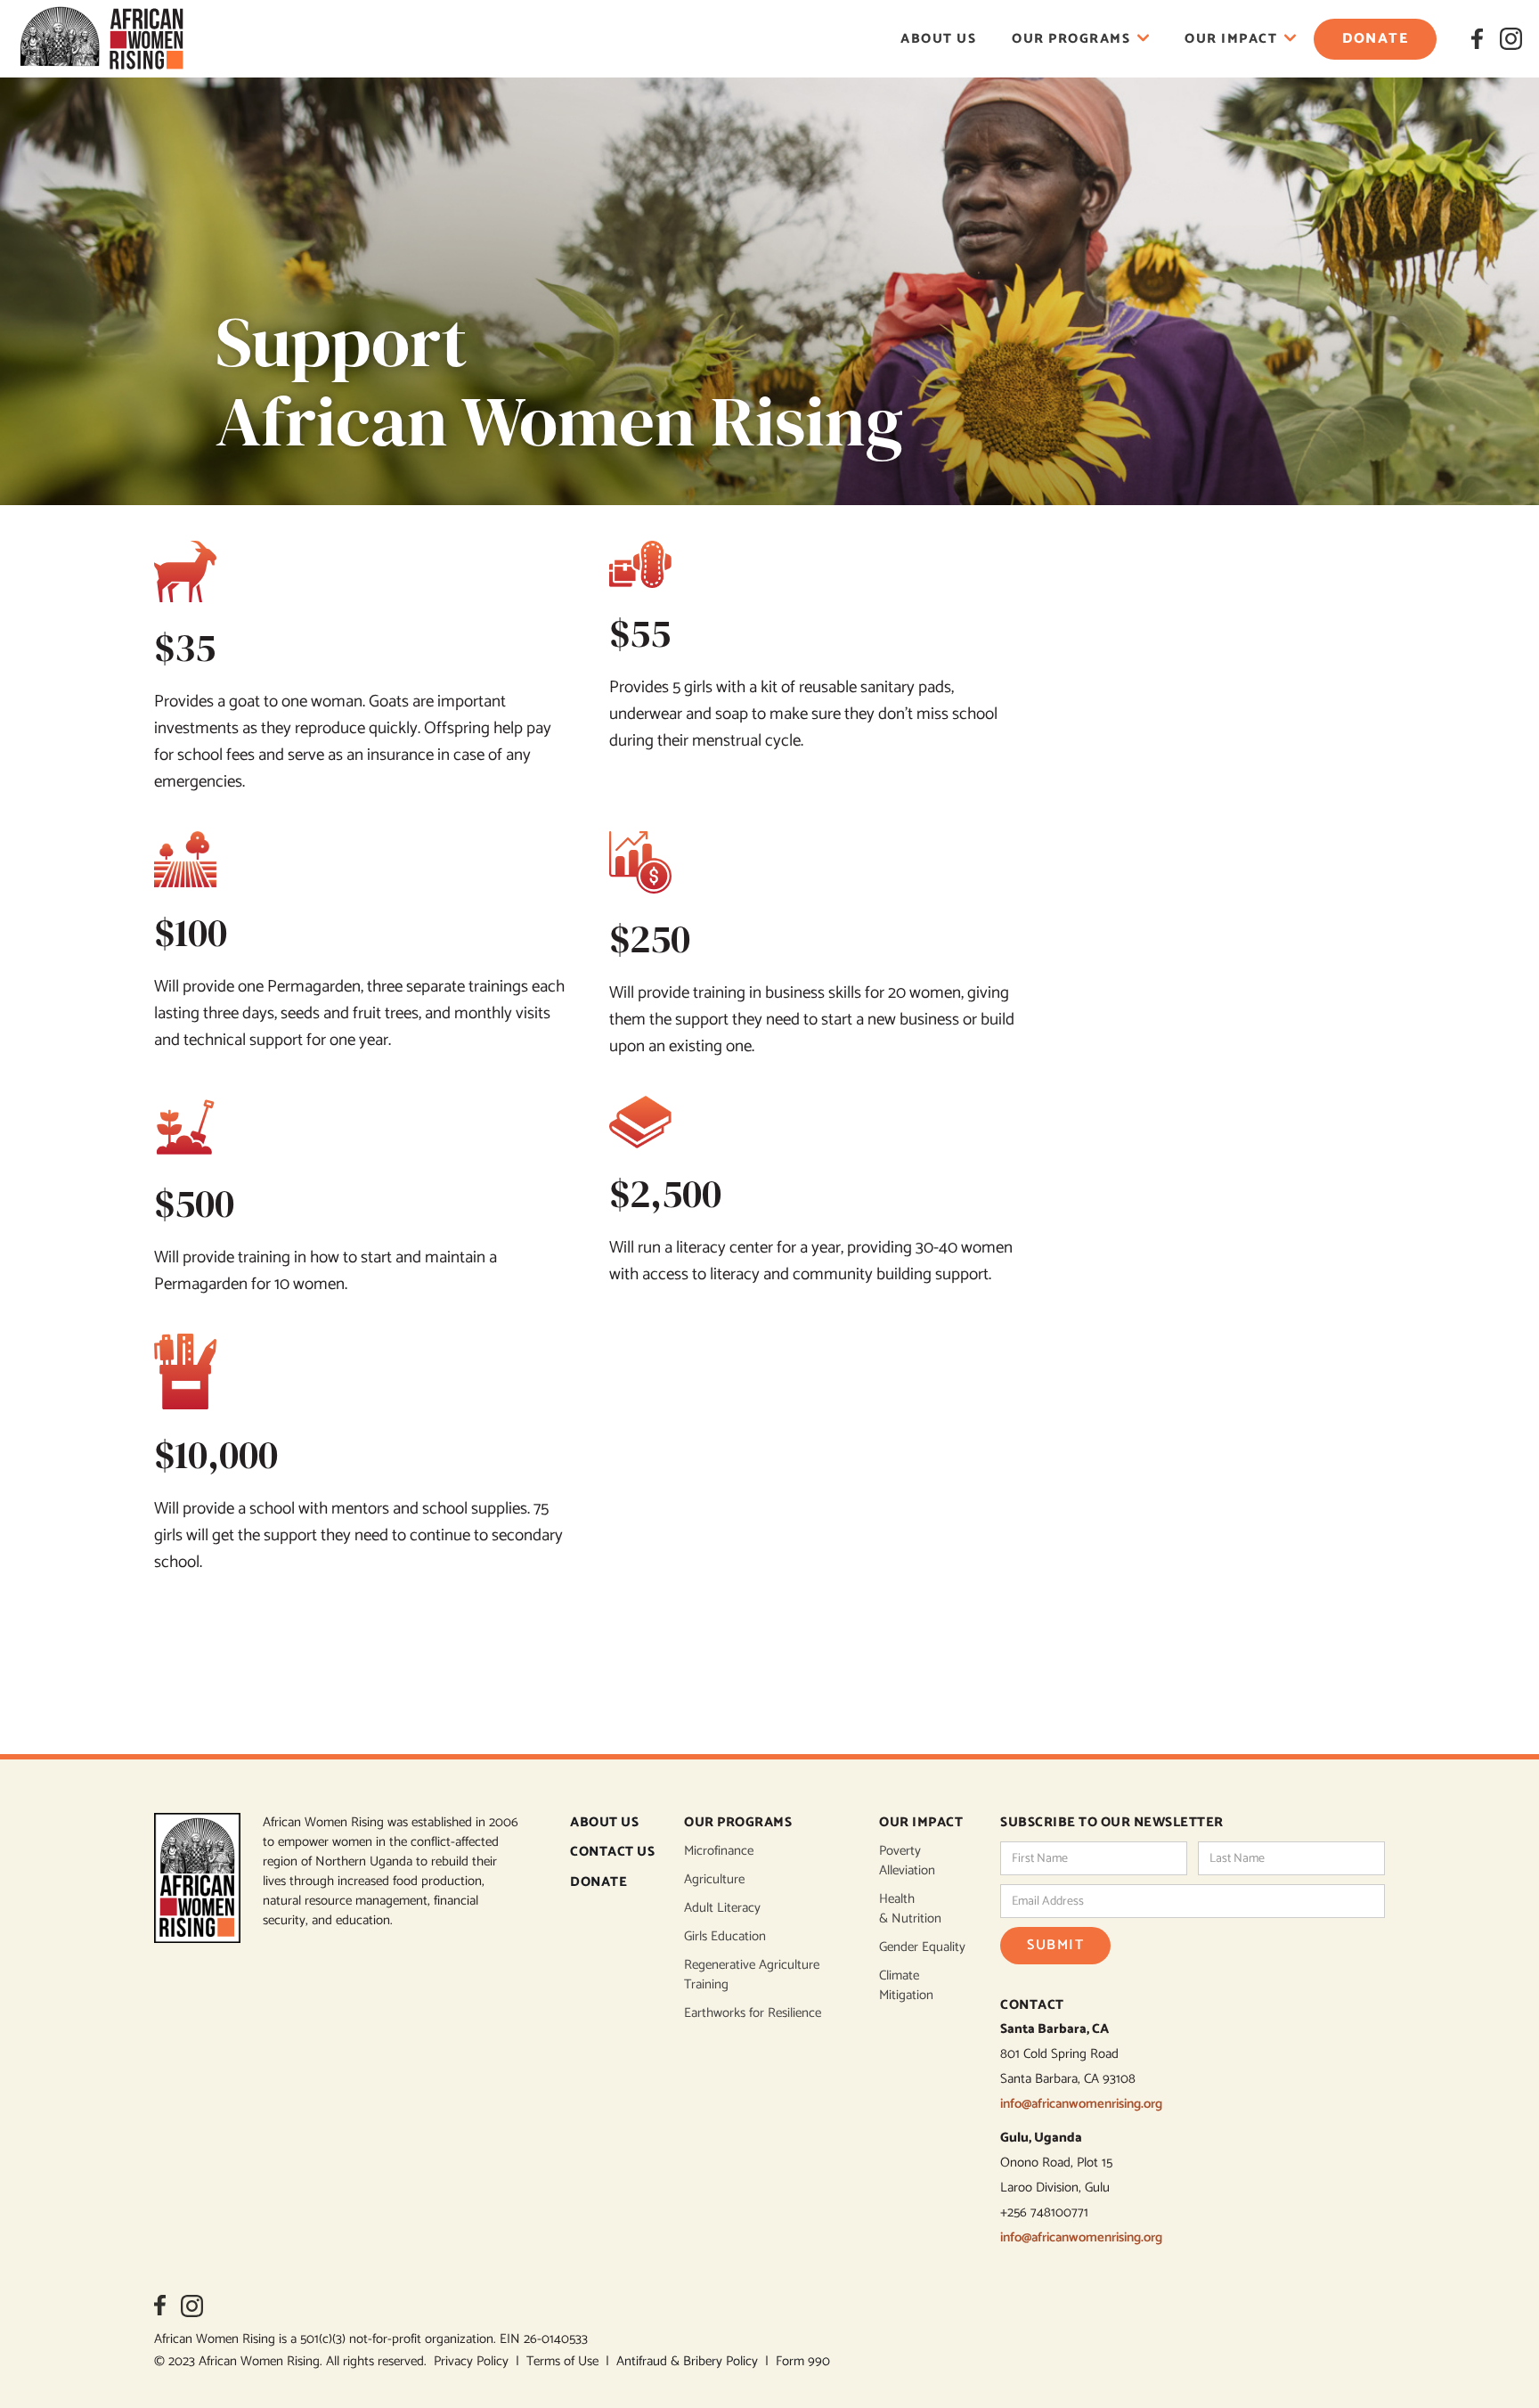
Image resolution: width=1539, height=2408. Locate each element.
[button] (1080, 39)
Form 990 (803, 2361)
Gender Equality (922, 1947)
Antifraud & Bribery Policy (691, 2361)
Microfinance (719, 1851)
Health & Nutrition (910, 1909)
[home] (102, 39)
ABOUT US (604, 1823)
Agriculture (714, 1880)
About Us (938, 39)
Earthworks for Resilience (753, 2013)
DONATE (598, 1883)
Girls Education (725, 1937)
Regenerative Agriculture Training (752, 1975)
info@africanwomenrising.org (1081, 2104)
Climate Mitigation (906, 1986)
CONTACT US (612, 1853)
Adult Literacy (722, 1908)
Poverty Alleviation (907, 1861)
